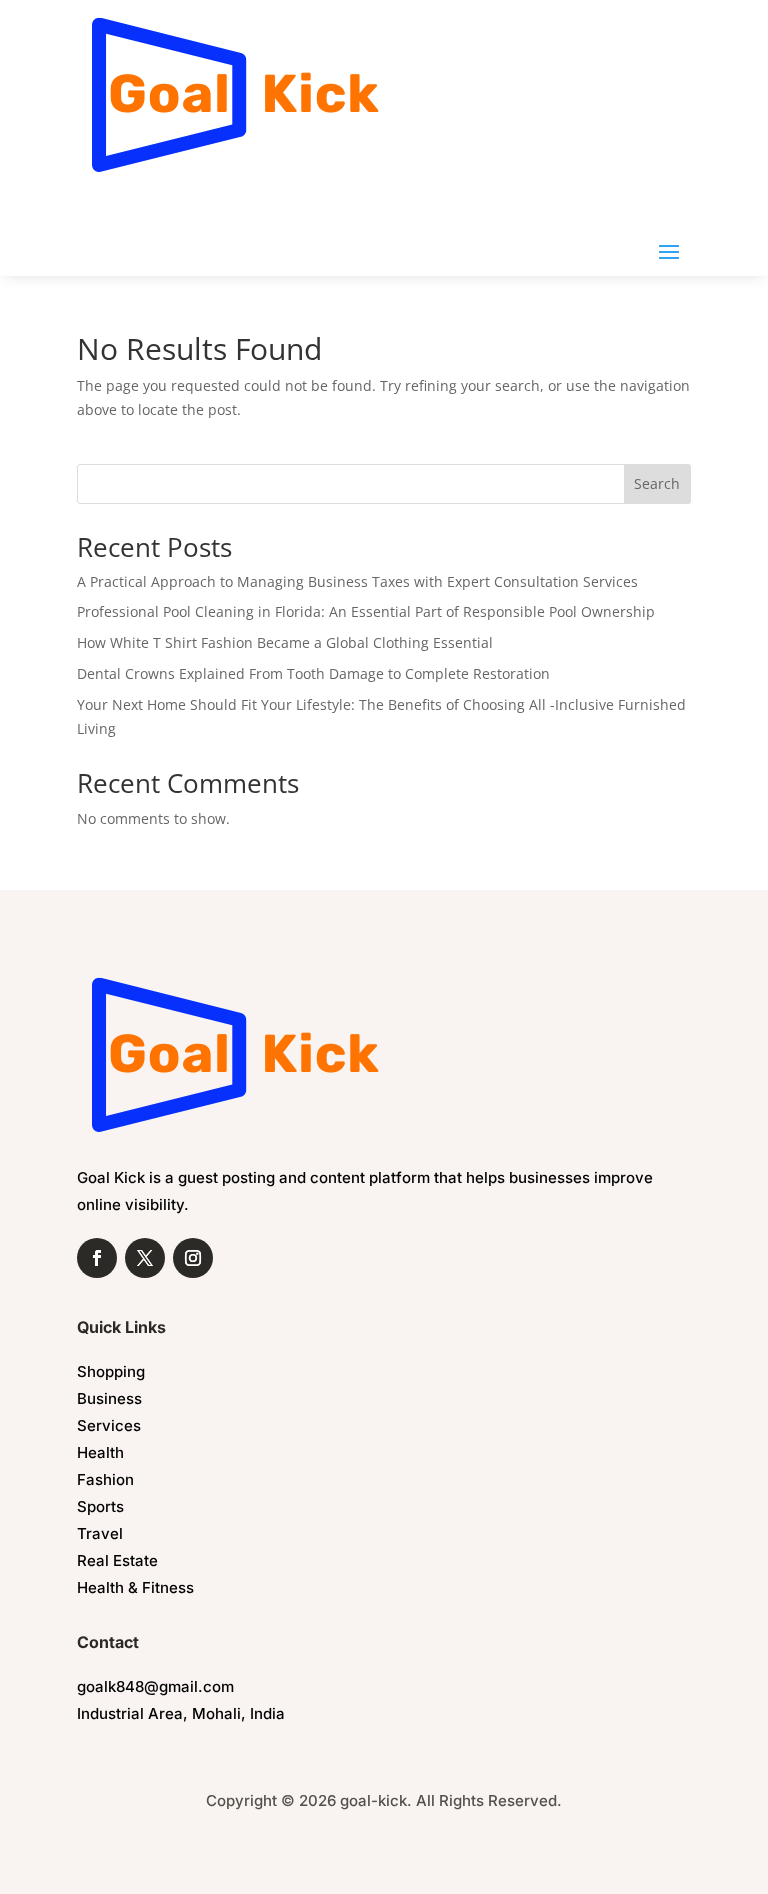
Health (100, 1452)
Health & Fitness (135, 1587)
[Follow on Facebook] (97, 1258)
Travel (100, 1533)
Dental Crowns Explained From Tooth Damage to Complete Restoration (313, 673)
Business (109, 1398)
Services (109, 1425)
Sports (100, 1506)
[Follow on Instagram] (193, 1258)
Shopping (111, 1371)
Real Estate (117, 1560)
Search (657, 483)
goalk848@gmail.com (155, 1686)
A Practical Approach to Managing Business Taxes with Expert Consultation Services (357, 581)
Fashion (105, 1479)
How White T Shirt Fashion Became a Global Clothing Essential (285, 642)
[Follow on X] (145, 1258)
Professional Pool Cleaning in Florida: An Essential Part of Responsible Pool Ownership (366, 611)
